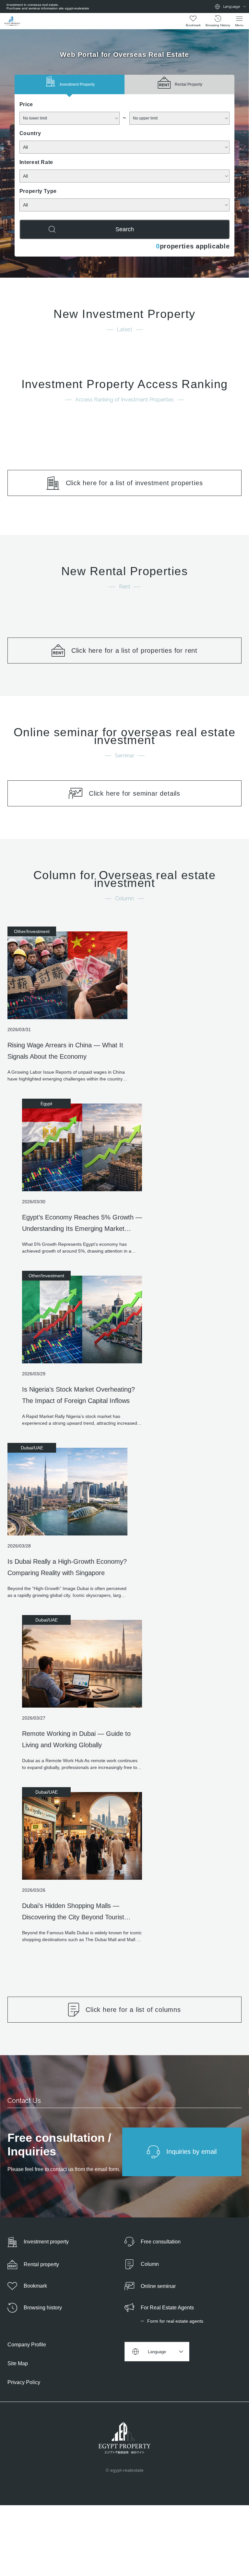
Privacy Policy (24, 2382)
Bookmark (193, 25)
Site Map (18, 2363)
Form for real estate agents (175, 2321)
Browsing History (218, 25)
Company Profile (27, 2345)
